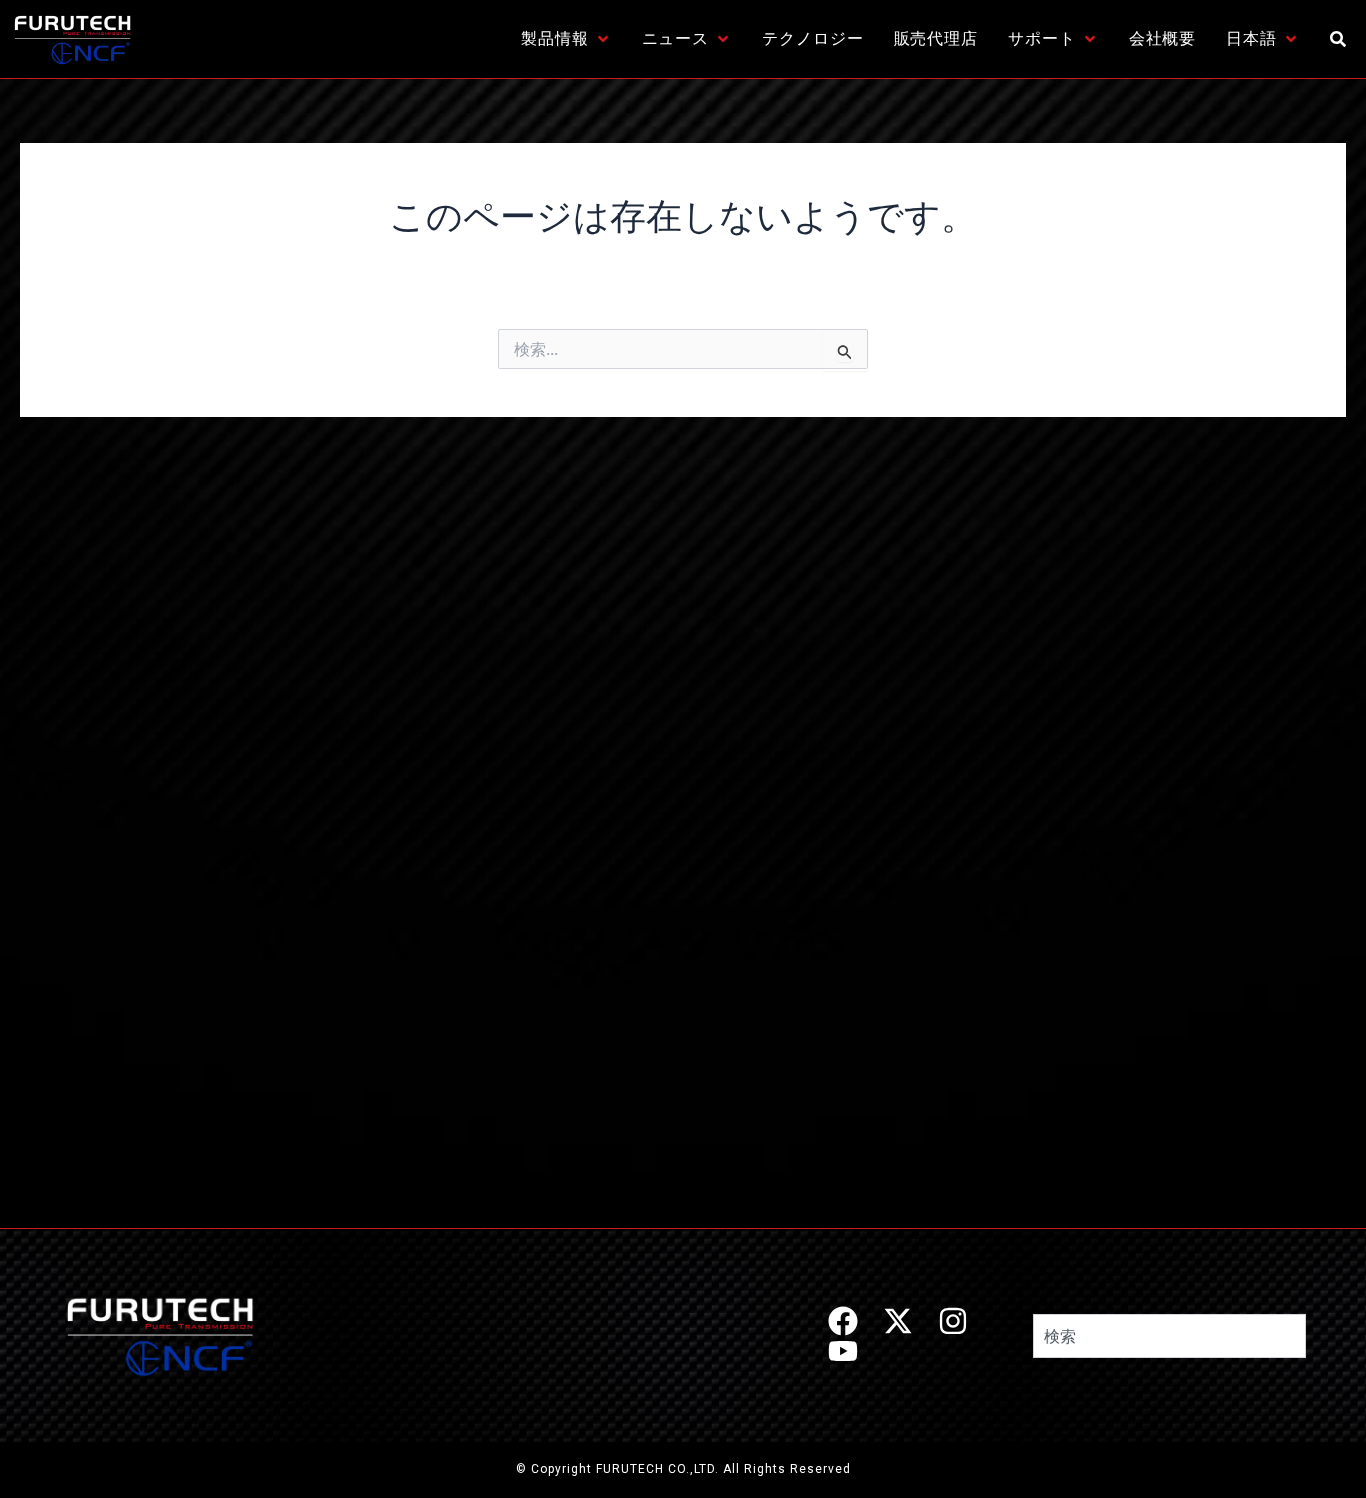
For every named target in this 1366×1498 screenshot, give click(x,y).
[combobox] (1169, 1336)
